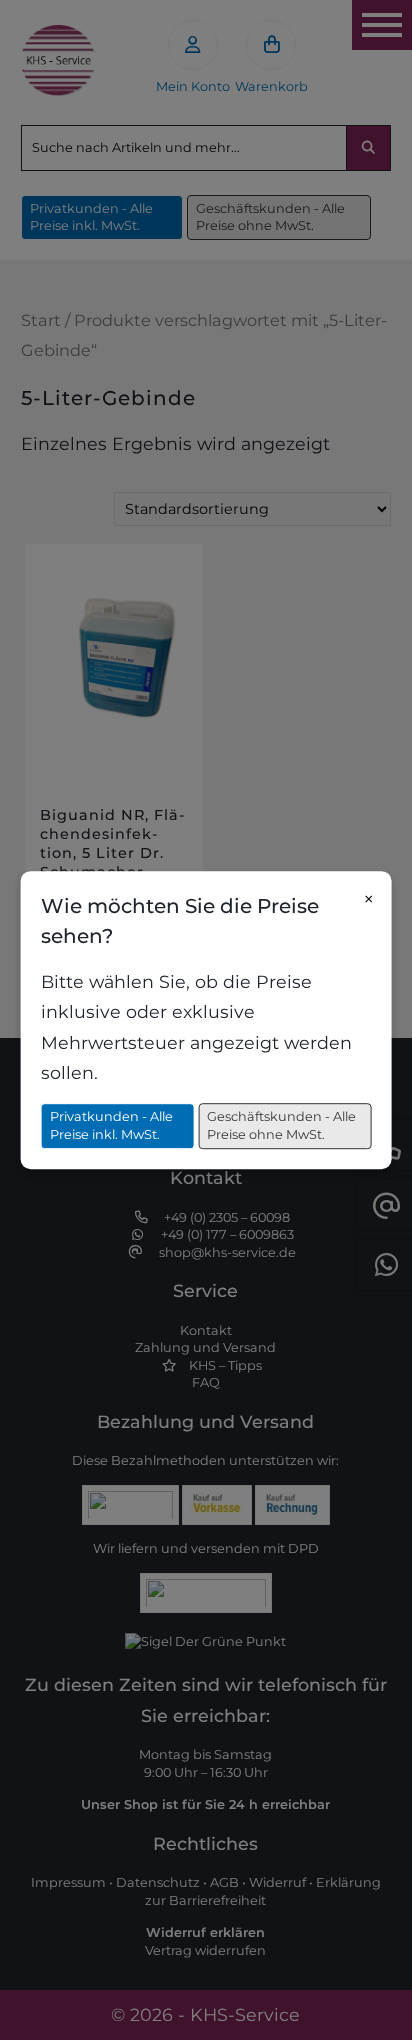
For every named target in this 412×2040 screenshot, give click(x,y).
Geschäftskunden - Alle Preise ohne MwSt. (281, 1126)
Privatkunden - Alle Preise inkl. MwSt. (111, 1126)
